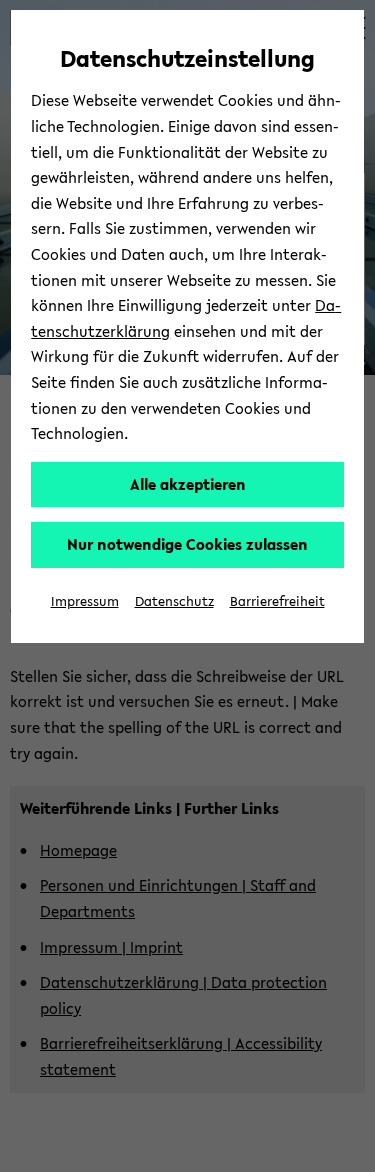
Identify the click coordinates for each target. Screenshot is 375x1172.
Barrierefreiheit (277, 601)
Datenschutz (174, 601)
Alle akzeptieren (188, 484)
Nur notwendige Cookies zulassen (187, 544)
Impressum (85, 601)
